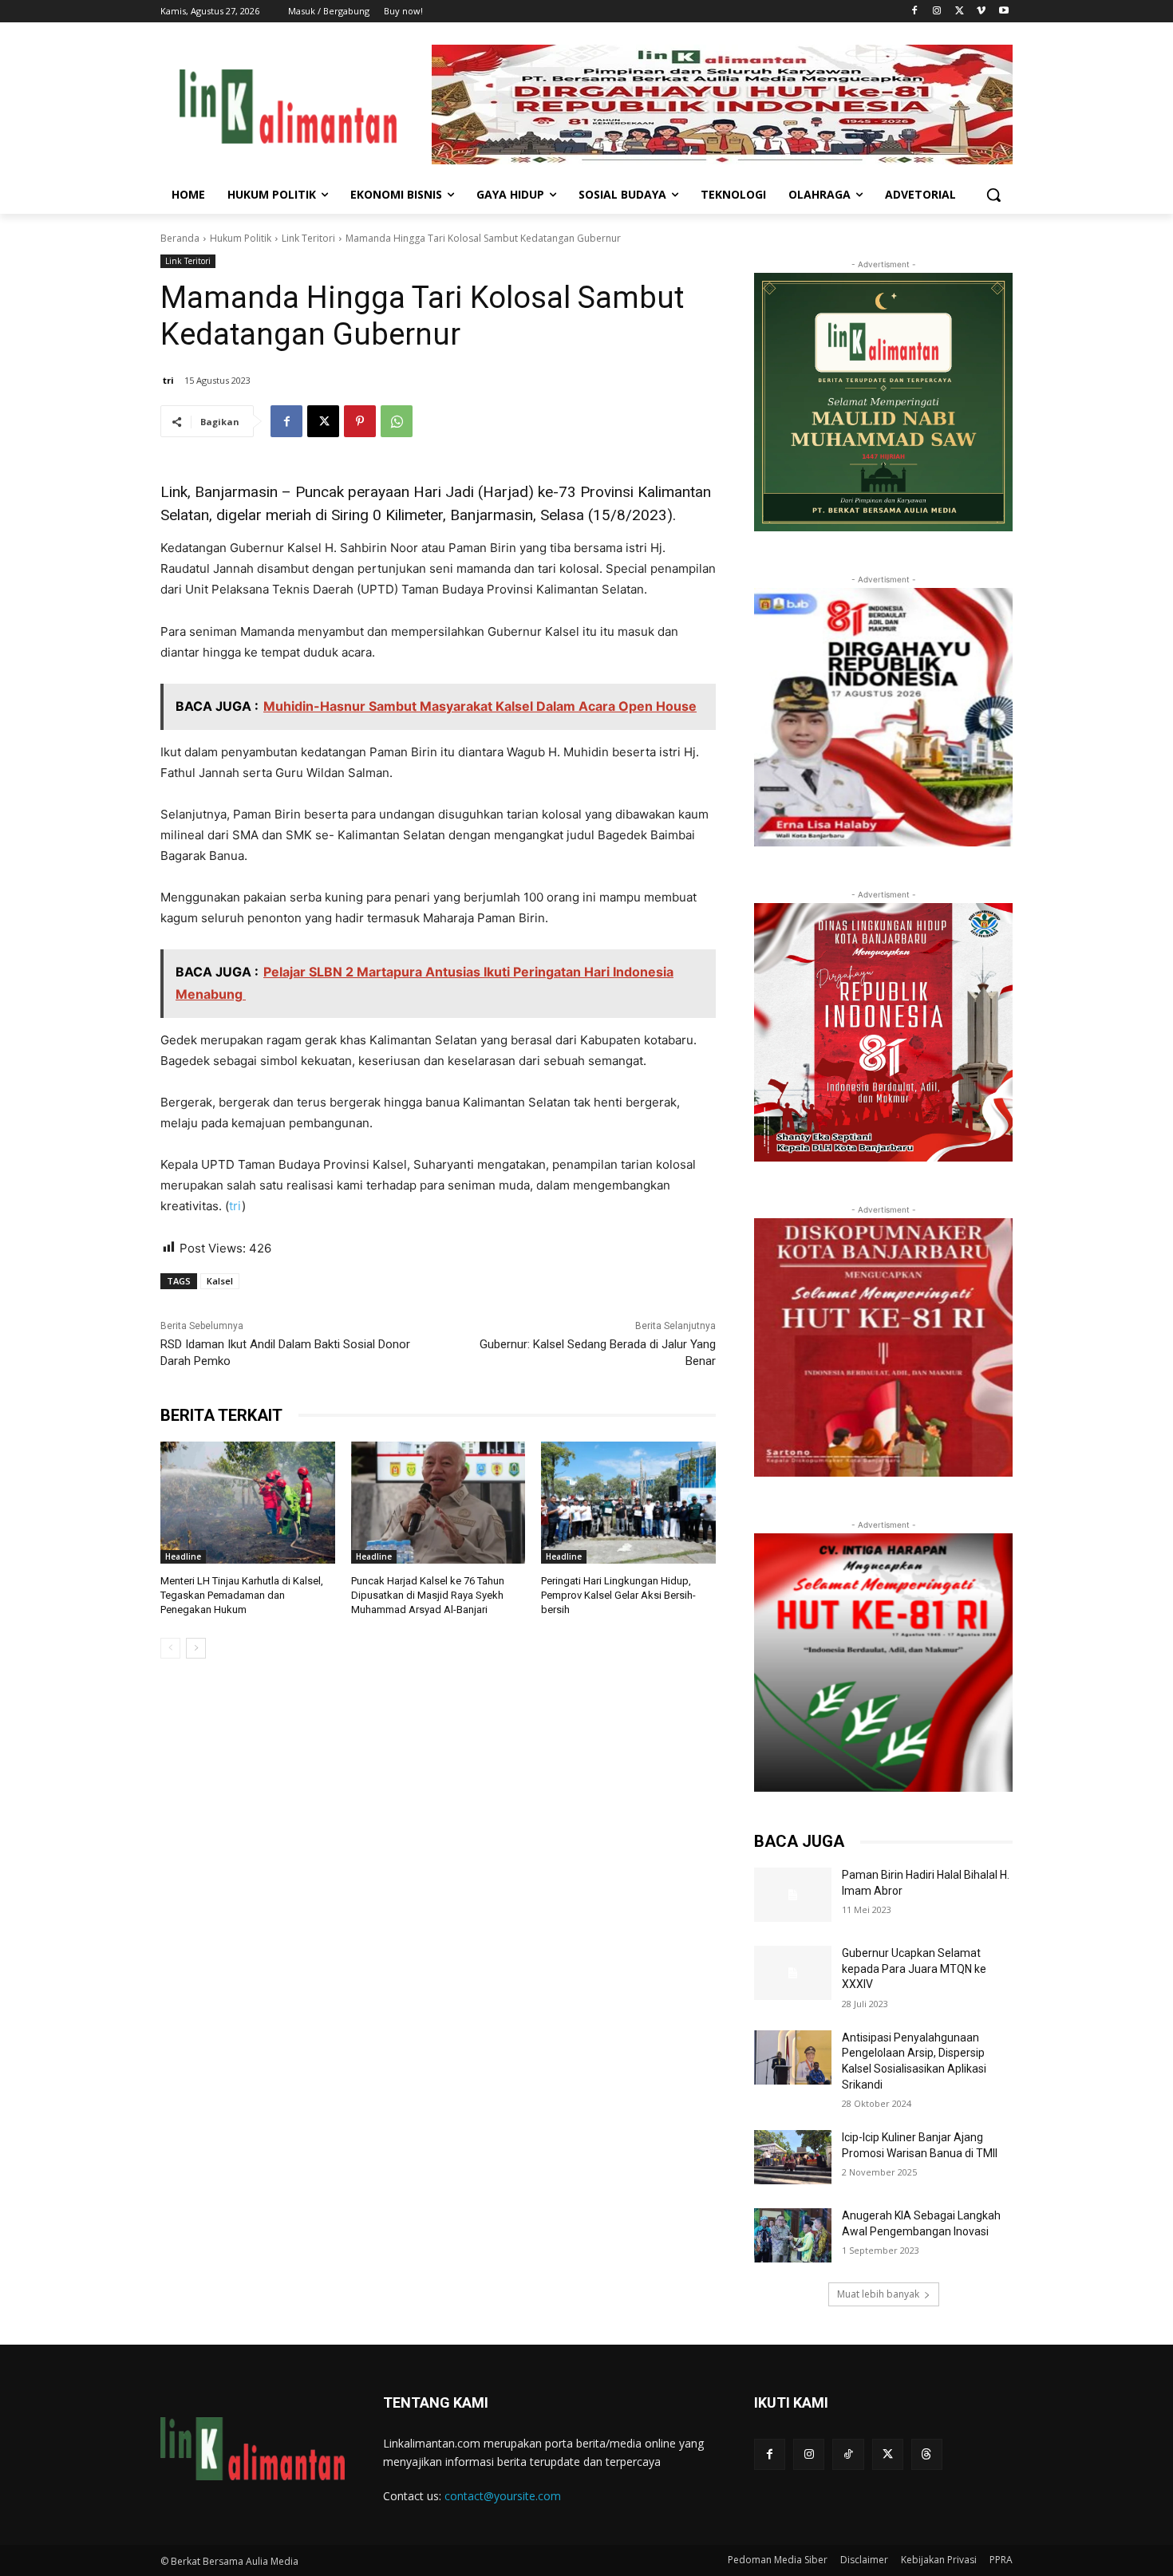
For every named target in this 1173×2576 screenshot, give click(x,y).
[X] (960, 12)
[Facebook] (915, 12)
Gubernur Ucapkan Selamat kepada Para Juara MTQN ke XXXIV (914, 1968)
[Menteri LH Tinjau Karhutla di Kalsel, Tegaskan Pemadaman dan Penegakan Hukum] (248, 1503)
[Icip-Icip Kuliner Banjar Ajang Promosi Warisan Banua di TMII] (793, 2157)
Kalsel (220, 1281)
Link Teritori (308, 238)
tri (168, 380)
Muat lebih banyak (878, 2294)
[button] (993, 195)
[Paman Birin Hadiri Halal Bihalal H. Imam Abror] (793, 1895)
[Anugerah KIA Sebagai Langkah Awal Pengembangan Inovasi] (793, 2235)
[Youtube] (1003, 12)
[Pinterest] (360, 421)
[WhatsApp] (397, 421)
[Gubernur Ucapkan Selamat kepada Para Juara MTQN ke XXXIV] (793, 1973)
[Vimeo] (981, 12)
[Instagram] (937, 12)
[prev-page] (170, 1648)
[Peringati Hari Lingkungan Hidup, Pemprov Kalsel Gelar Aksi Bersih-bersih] (628, 1503)
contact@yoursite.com (503, 2496)
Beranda (180, 238)
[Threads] (927, 2454)
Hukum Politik (241, 238)
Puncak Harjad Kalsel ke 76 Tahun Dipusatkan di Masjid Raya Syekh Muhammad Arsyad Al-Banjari (428, 1595)
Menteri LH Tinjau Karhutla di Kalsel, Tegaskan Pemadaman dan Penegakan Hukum (242, 1595)
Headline (183, 1556)
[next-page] (196, 1648)
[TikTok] (848, 2454)
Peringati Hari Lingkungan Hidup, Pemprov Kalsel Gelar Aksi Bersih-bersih (618, 1595)
